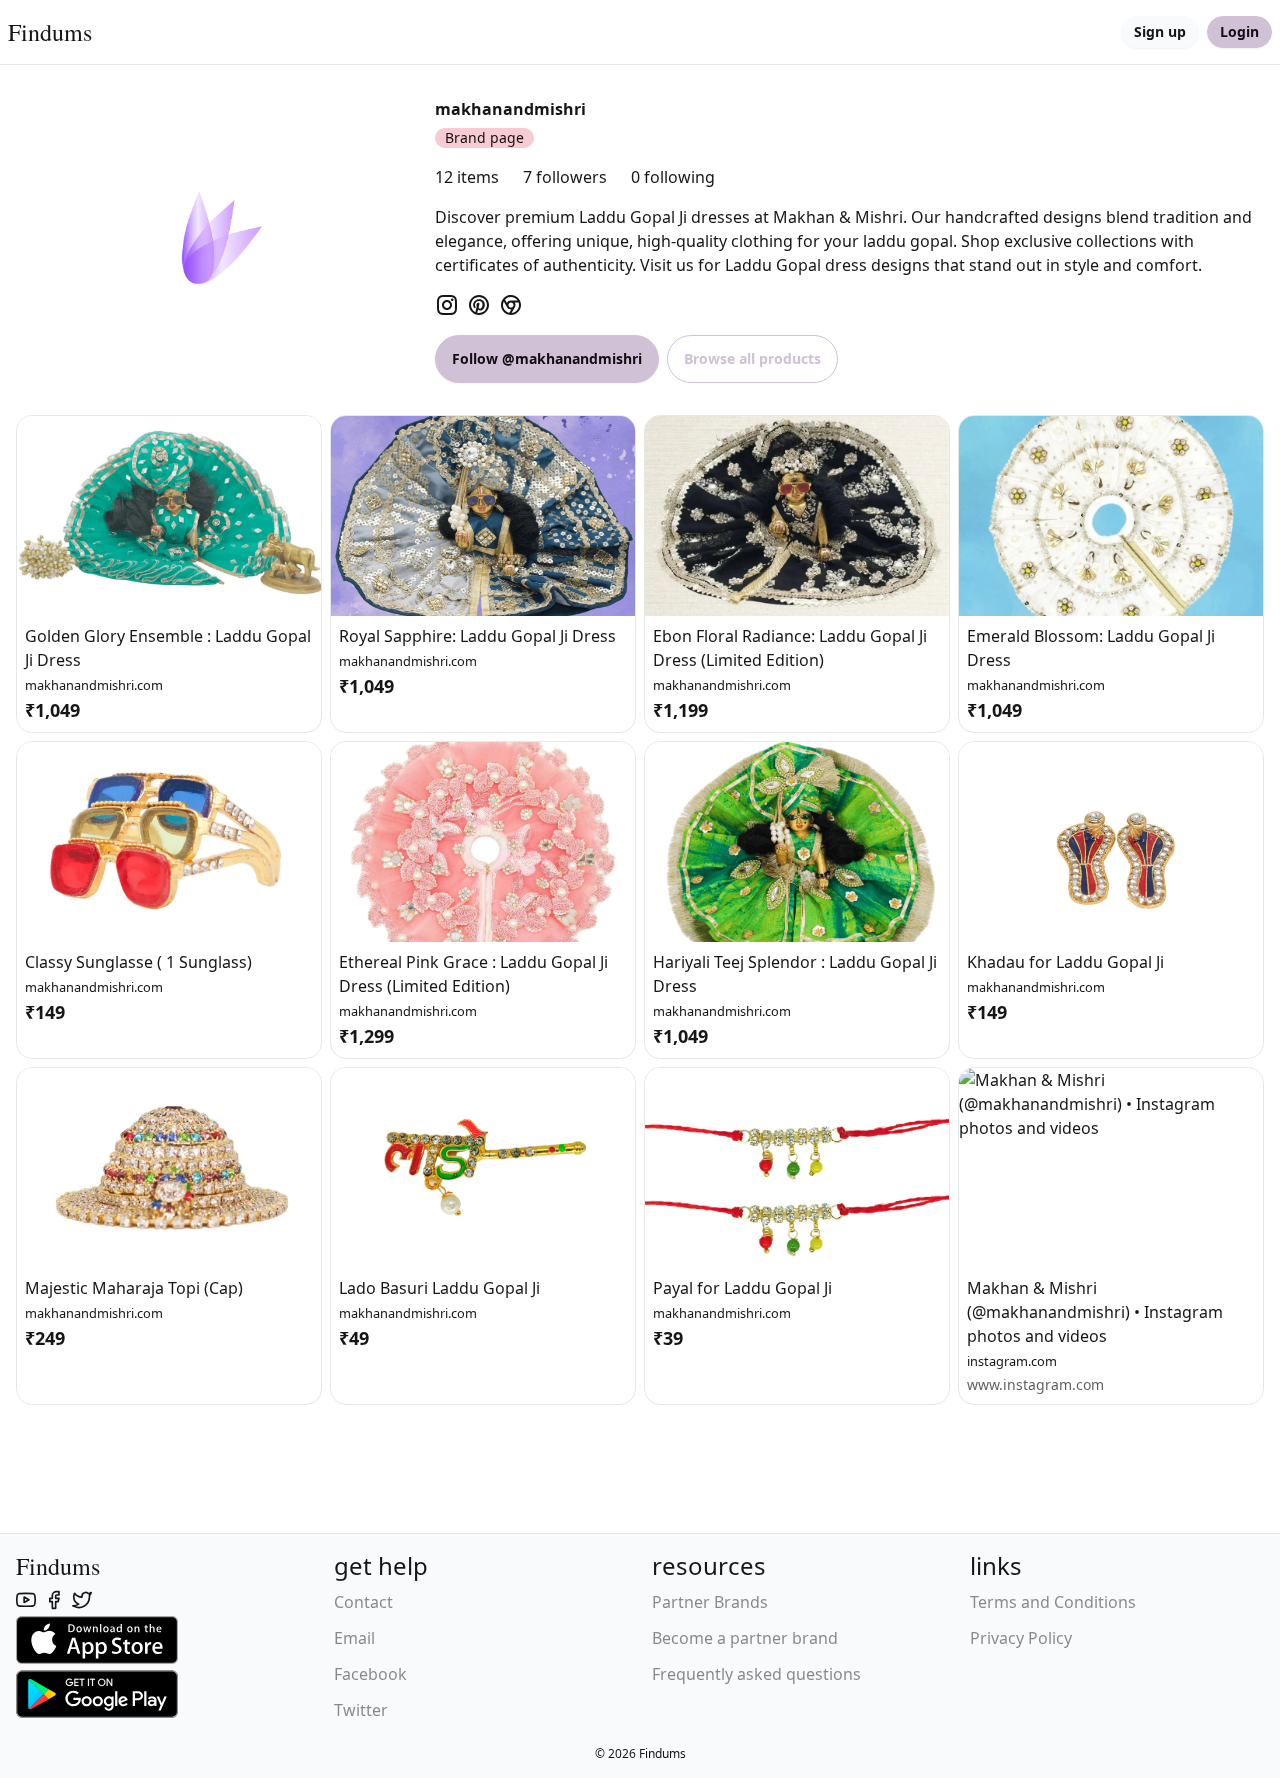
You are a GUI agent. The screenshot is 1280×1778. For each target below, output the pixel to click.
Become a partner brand (745, 1638)
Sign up (1160, 31)
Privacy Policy (1021, 1638)
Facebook (370, 1674)
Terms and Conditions (1053, 1602)
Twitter (361, 1710)
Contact (363, 1602)
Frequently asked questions (756, 1674)
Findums (50, 32)
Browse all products (752, 358)
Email (354, 1638)
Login (1239, 31)
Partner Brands (710, 1602)
